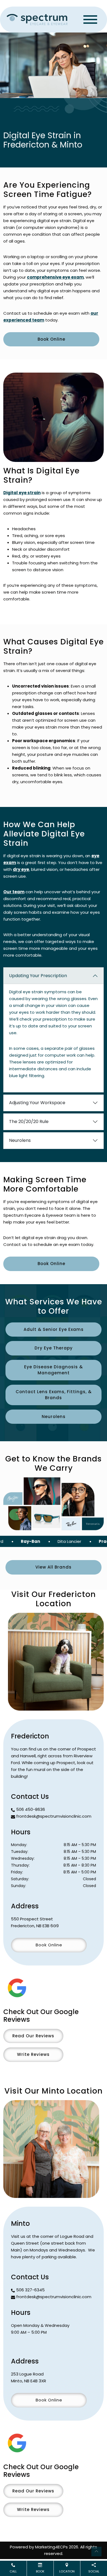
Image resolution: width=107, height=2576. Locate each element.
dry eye (21, 869)
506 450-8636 (31, 1809)
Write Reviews (33, 2054)
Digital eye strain (22, 493)
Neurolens (20, 1140)
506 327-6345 (30, 2290)
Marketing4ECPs (51, 2547)
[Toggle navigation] (90, 20)
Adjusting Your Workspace (37, 1103)
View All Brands (54, 1567)
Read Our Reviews (33, 2036)
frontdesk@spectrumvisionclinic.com (54, 1816)
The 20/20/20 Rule (29, 1122)
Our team (14, 892)
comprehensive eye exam (55, 277)
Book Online (51, 339)
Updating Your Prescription (38, 976)
